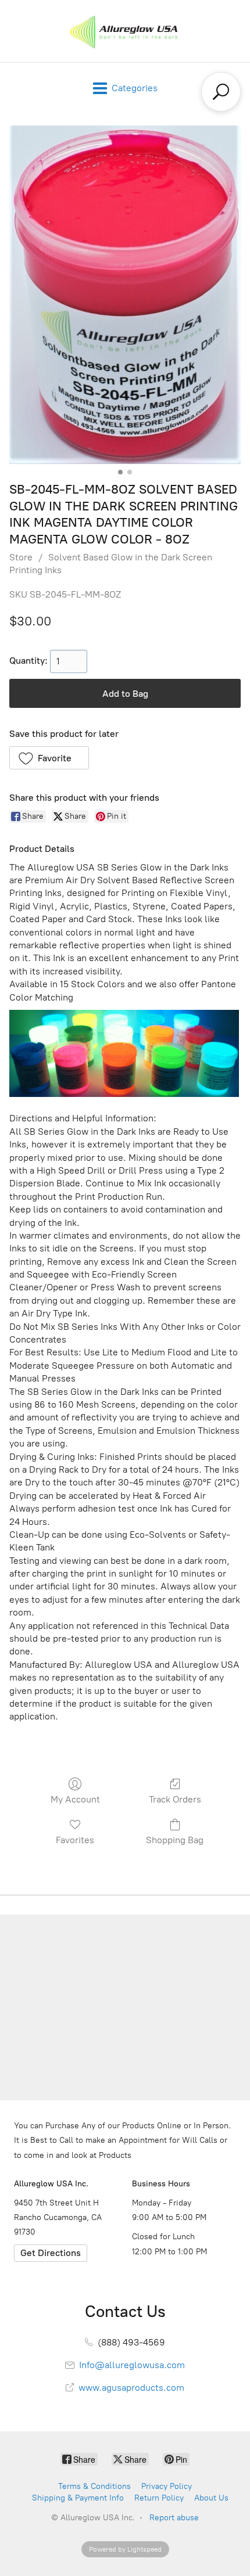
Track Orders (175, 1799)
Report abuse (174, 2518)
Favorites (75, 1840)
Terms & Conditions (94, 2486)
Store (21, 557)
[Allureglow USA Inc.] (125, 31)
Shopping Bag (175, 1840)
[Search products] (221, 92)
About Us (211, 2498)
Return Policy (159, 2498)
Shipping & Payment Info (78, 2498)
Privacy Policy (167, 2486)
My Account (75, 1799)
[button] (49, 758)
